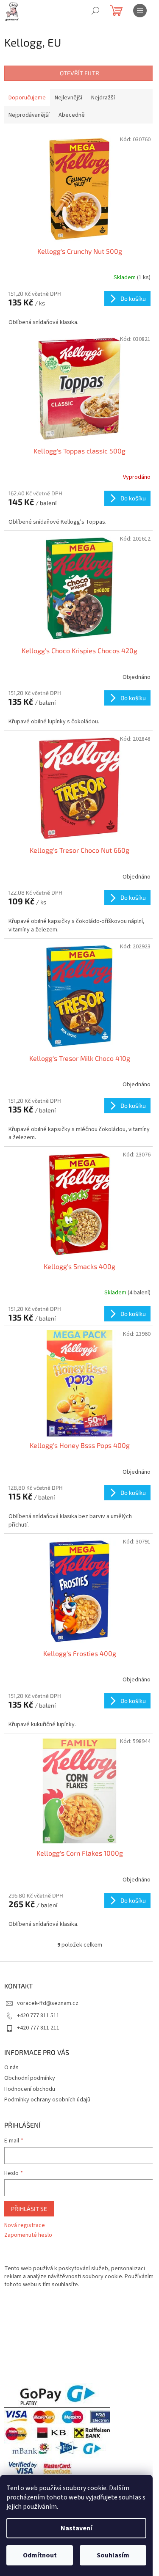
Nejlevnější (68, 98)
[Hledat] (95, 11)
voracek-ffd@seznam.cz (48, 2003)
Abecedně (72, 115)
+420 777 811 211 (38, 2028)
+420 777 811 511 (38, 2016)
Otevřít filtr (79, 73)
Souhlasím (113, 2555)
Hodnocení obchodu (30, 2089)
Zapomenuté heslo (28, 2235)
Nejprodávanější (29, 115)
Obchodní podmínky (30, 2078)
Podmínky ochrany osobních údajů (47, 2100)
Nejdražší (103, 98)
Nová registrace (25, 2226)
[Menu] (140, 11)
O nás (11, 2068)
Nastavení (76, 2528)
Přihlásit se (29, 2209)
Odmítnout (40, 2555)
